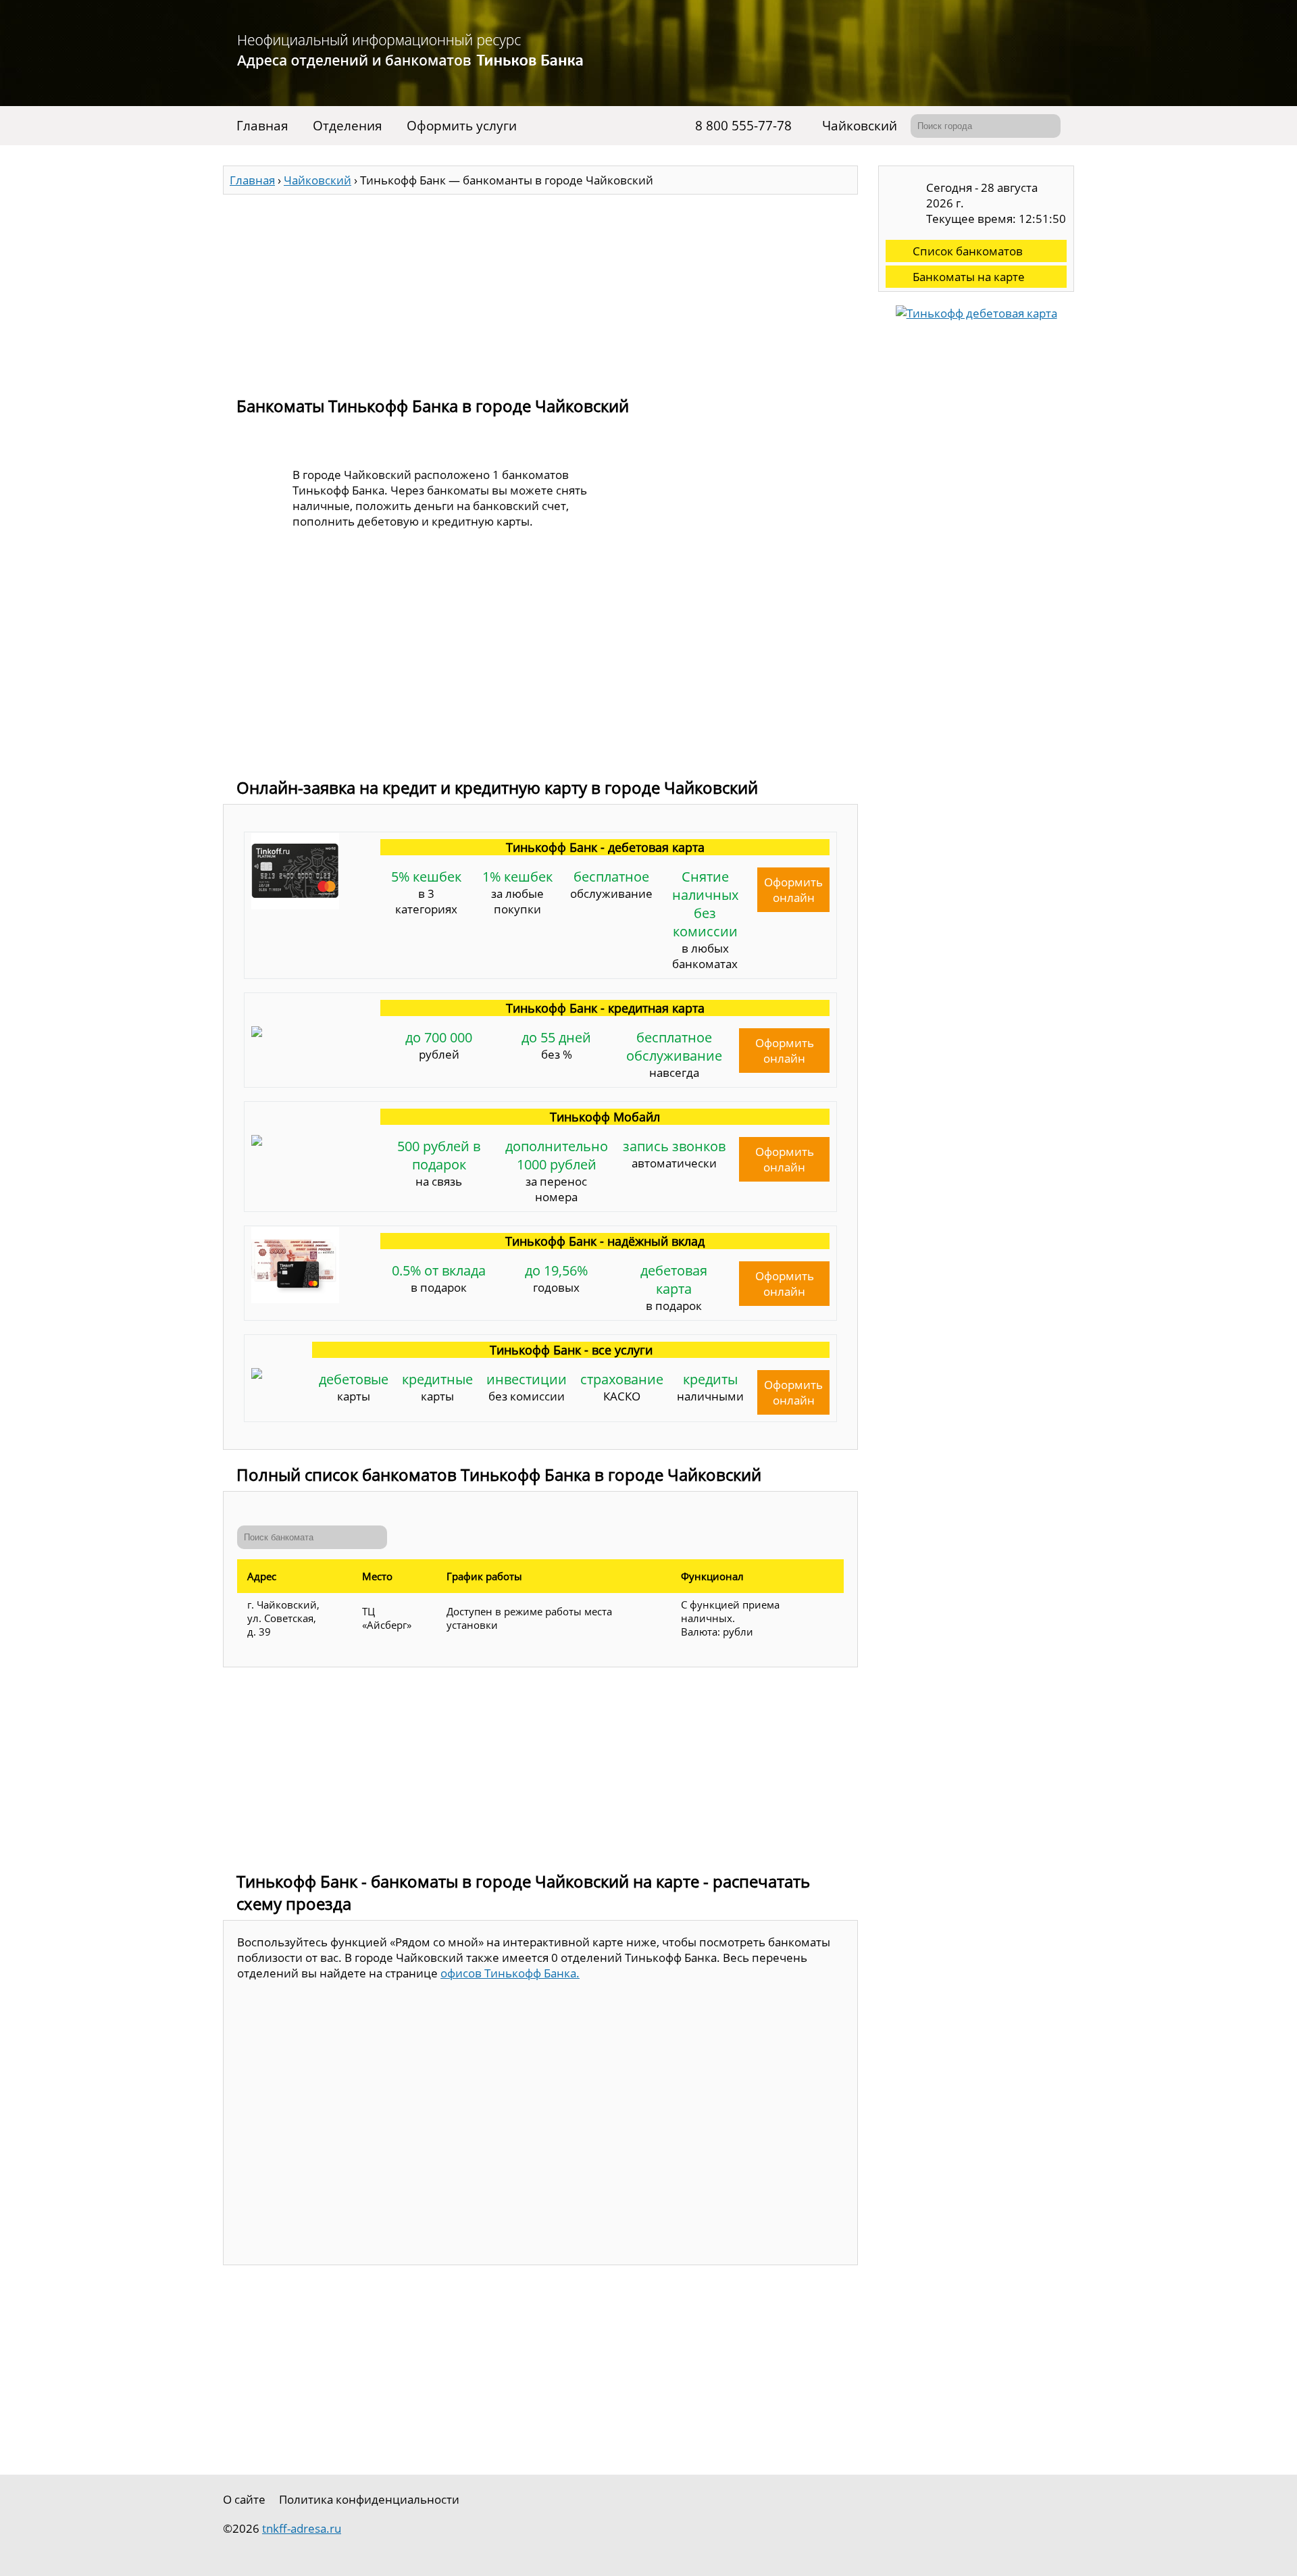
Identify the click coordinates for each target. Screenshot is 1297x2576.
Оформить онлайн (793, 890)
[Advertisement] (540, 289)
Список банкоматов (968, 251)
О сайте (244, 2499)
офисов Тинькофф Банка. (510, 1973)
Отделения (348, 126)
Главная (262, 126)
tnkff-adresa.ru (302, 2528)
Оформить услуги (462, 126)
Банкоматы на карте (969, 277)
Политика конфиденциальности (369, 2499)
